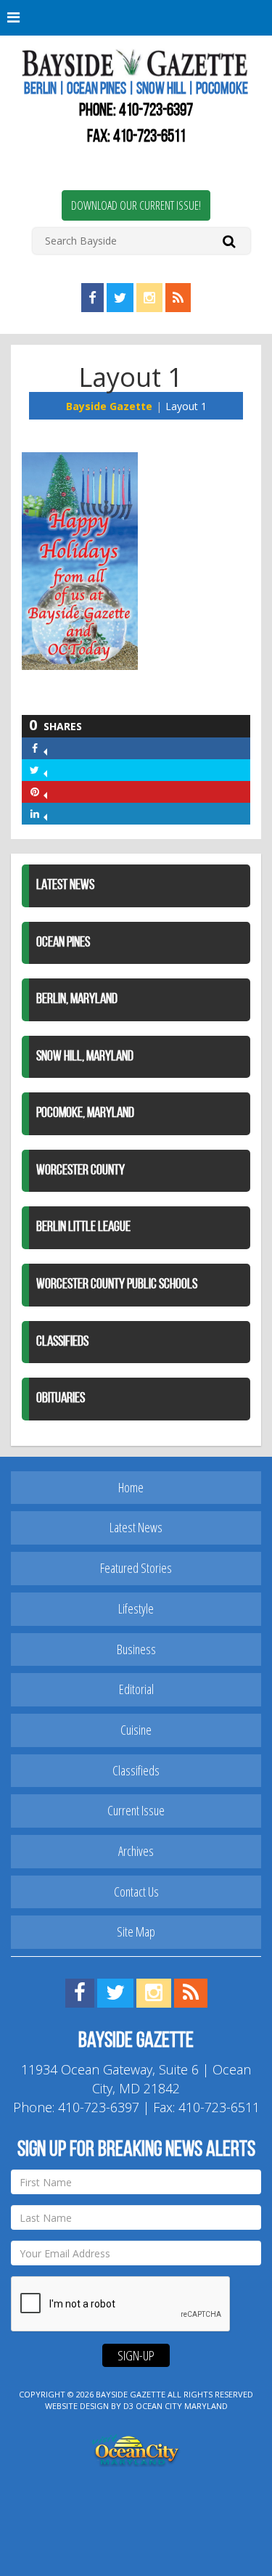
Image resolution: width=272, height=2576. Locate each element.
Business (136, 1649)
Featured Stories (136, 1568)
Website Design (77, 2406)
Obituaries (61, 1399)
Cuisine (136, 1730)
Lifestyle (136, 1608)
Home (131, 1487)
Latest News (65, 886)
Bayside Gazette (109, 406)
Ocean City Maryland (182, 2406)
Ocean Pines (63, 943)
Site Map (136, 1931)
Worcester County (81, 1171)
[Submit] (229, 241)
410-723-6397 (156, 111)
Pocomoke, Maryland (85, 1113)
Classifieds (62, 1342)
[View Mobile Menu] (136, 18)
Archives (136, 1851)
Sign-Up (136, 2355)
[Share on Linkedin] (45, 813)
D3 (128, 2406)
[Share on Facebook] (45, 748)
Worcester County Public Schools (117, 1285)
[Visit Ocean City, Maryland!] (136, 2449)
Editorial (136, 1689)
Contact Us (136, 1892)
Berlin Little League (83, 1227)
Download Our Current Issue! (136, 205)
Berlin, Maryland (77, 999)
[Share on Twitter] (45, 770)
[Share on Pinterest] (45, 792)
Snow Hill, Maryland (85, 1057)
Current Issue (136, 1810)
